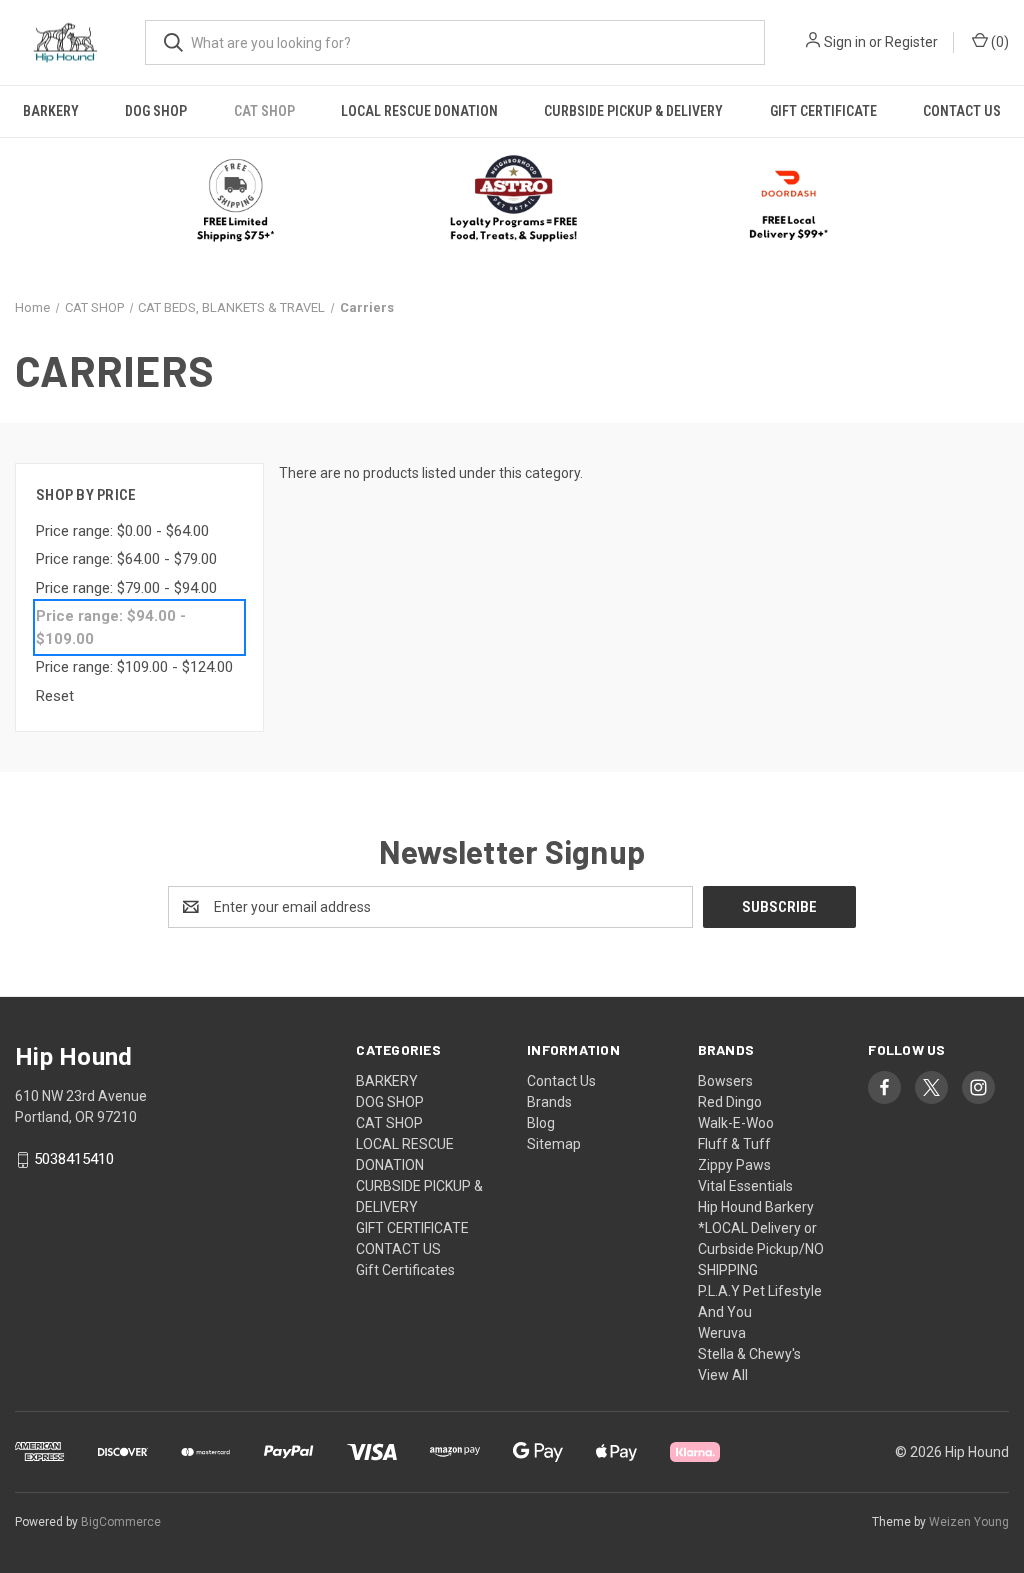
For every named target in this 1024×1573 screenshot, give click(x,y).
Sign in (845, 42)
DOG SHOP (156, 111)
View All (723, 1375)
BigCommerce (121, 1522)
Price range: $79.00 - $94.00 (126, 588)
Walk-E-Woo (736, 1123)
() (998, 42)
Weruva (722, 1333)
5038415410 (74, 1160)
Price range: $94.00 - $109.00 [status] (111, 627)
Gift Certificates (405, 1270)
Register (911, 42)
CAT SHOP (264, 111)
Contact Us (561, 1081)
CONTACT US (962, 111)
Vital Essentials (745, 1186)
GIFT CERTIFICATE (823, 111)
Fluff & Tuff (734, 1144)
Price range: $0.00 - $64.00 (122, 531)
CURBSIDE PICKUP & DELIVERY (633, 111)
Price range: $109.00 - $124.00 (134, 667)
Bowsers (725, 1081)
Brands (549, 1102)
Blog (541, 1123)
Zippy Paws (734, 1165)
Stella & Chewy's (749, 1354)
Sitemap (554, 1144)
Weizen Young (969, 1522)
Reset (55, 696)
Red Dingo (730, 1102)
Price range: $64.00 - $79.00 (126, 559)
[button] (512, 200)
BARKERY (51, 111)
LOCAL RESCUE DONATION (419, 111)
